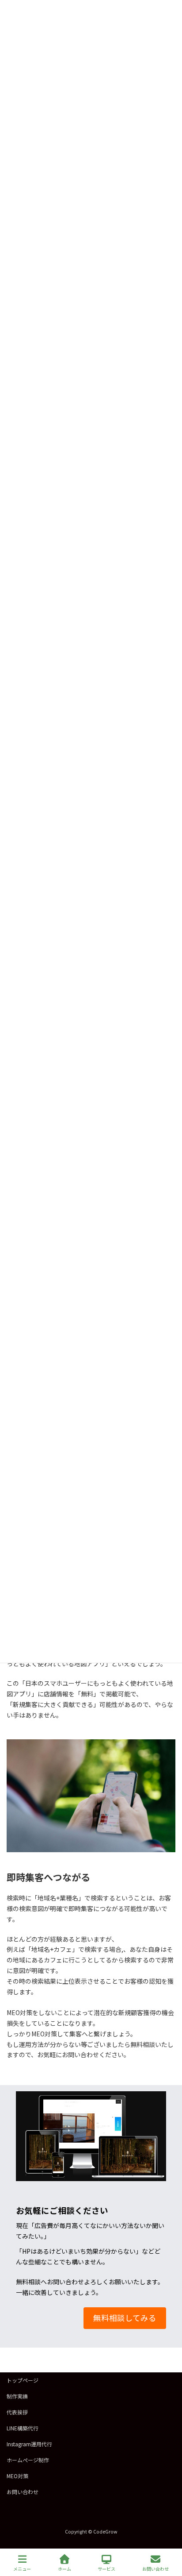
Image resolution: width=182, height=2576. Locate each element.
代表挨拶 (17, 2412)
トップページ (23, 2380)
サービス (106, 2568)
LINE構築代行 (23, 2428)
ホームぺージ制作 (28, 2460)
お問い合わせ (23, 2492)
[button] (125, 2318)
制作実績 (17, 2396)
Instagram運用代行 (29, 2444)
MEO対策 (17, 2476)
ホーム (64, 2568)
